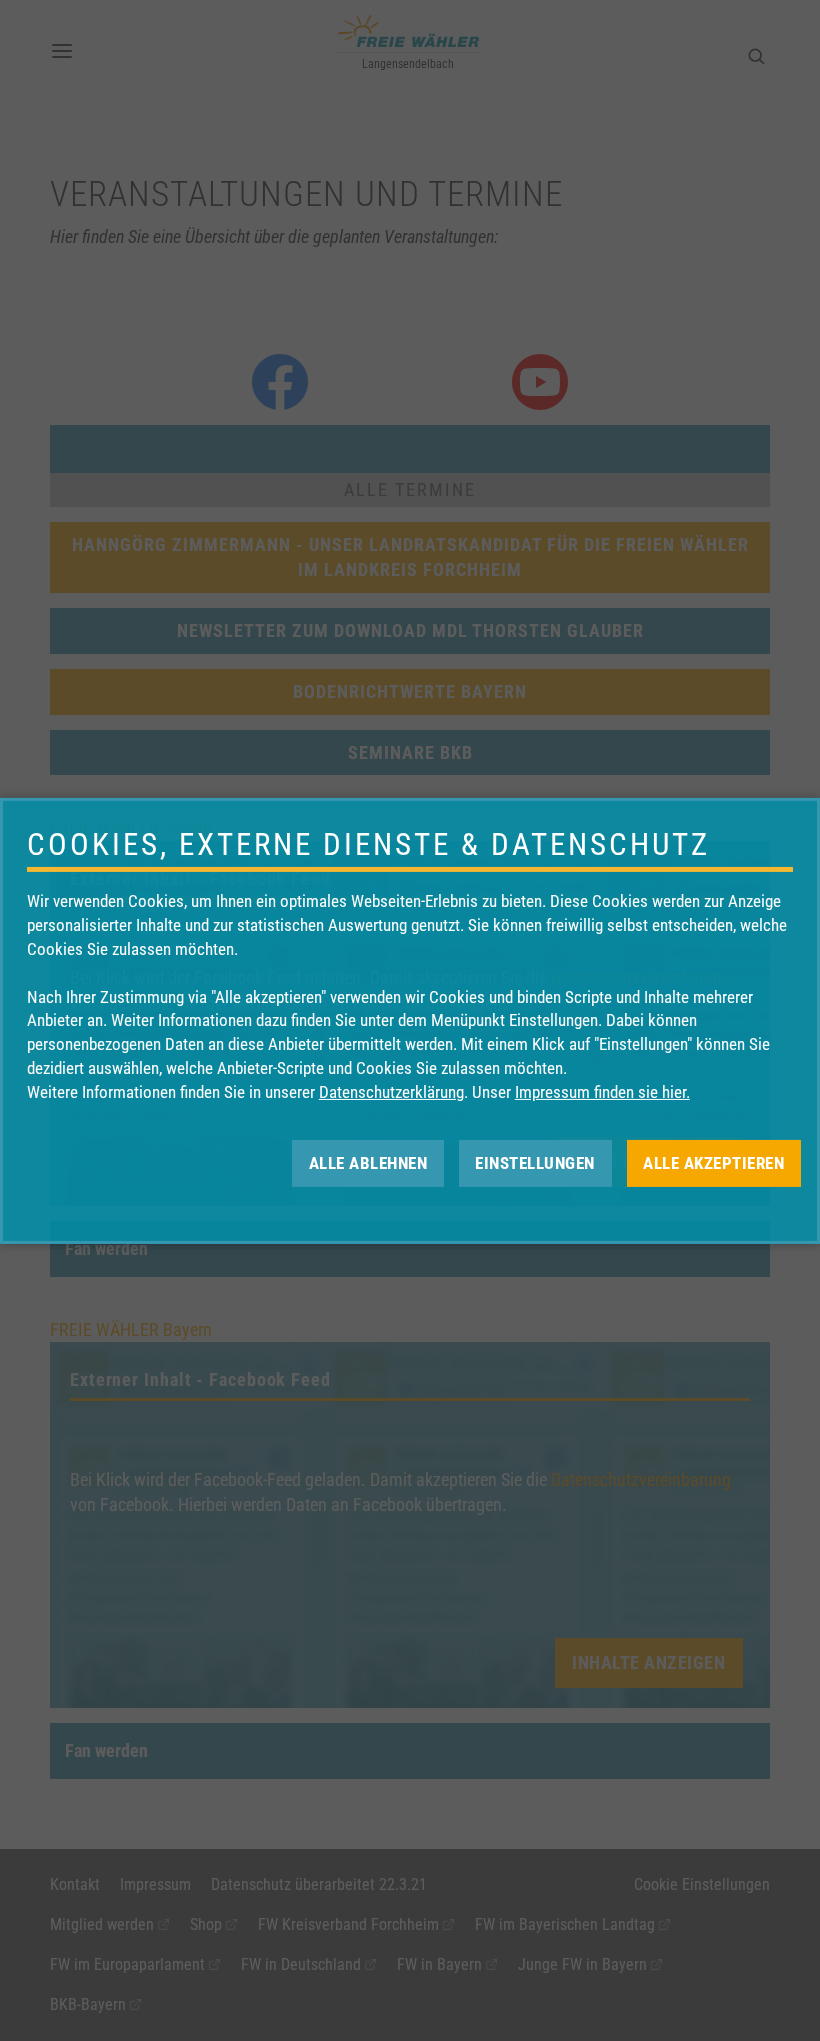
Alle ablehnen (368, 1162)
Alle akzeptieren (713, 1162)
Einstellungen (535, 1162)
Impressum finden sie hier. (602, 1092)
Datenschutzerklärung (391, 1092)
